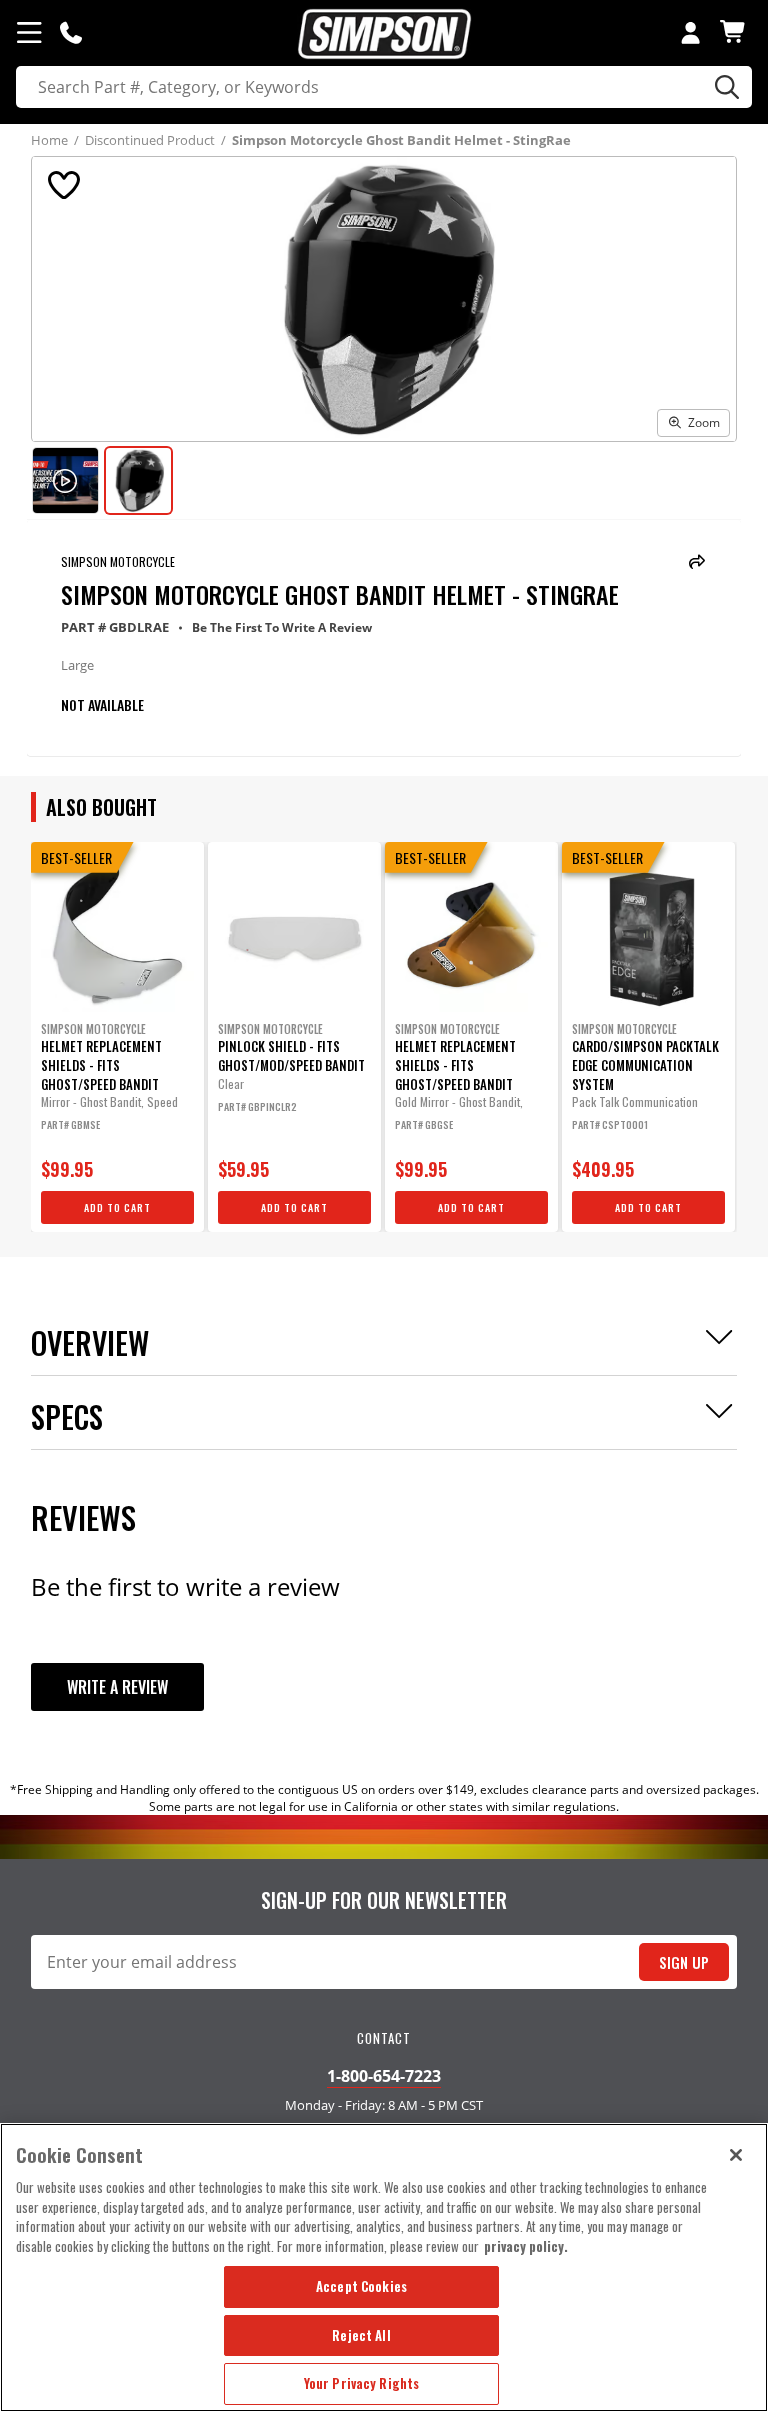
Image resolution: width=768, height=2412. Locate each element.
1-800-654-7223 (384, 2076)
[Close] (736, 2155)
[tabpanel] (117, 1037)
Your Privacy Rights (361, 2383)
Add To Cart (117, 1207)
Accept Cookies (361, 2286)
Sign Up (684, 1962)
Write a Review (117, 1687)
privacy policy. (526, 2246)
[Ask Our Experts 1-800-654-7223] (71, 32)
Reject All (361, 2335)
